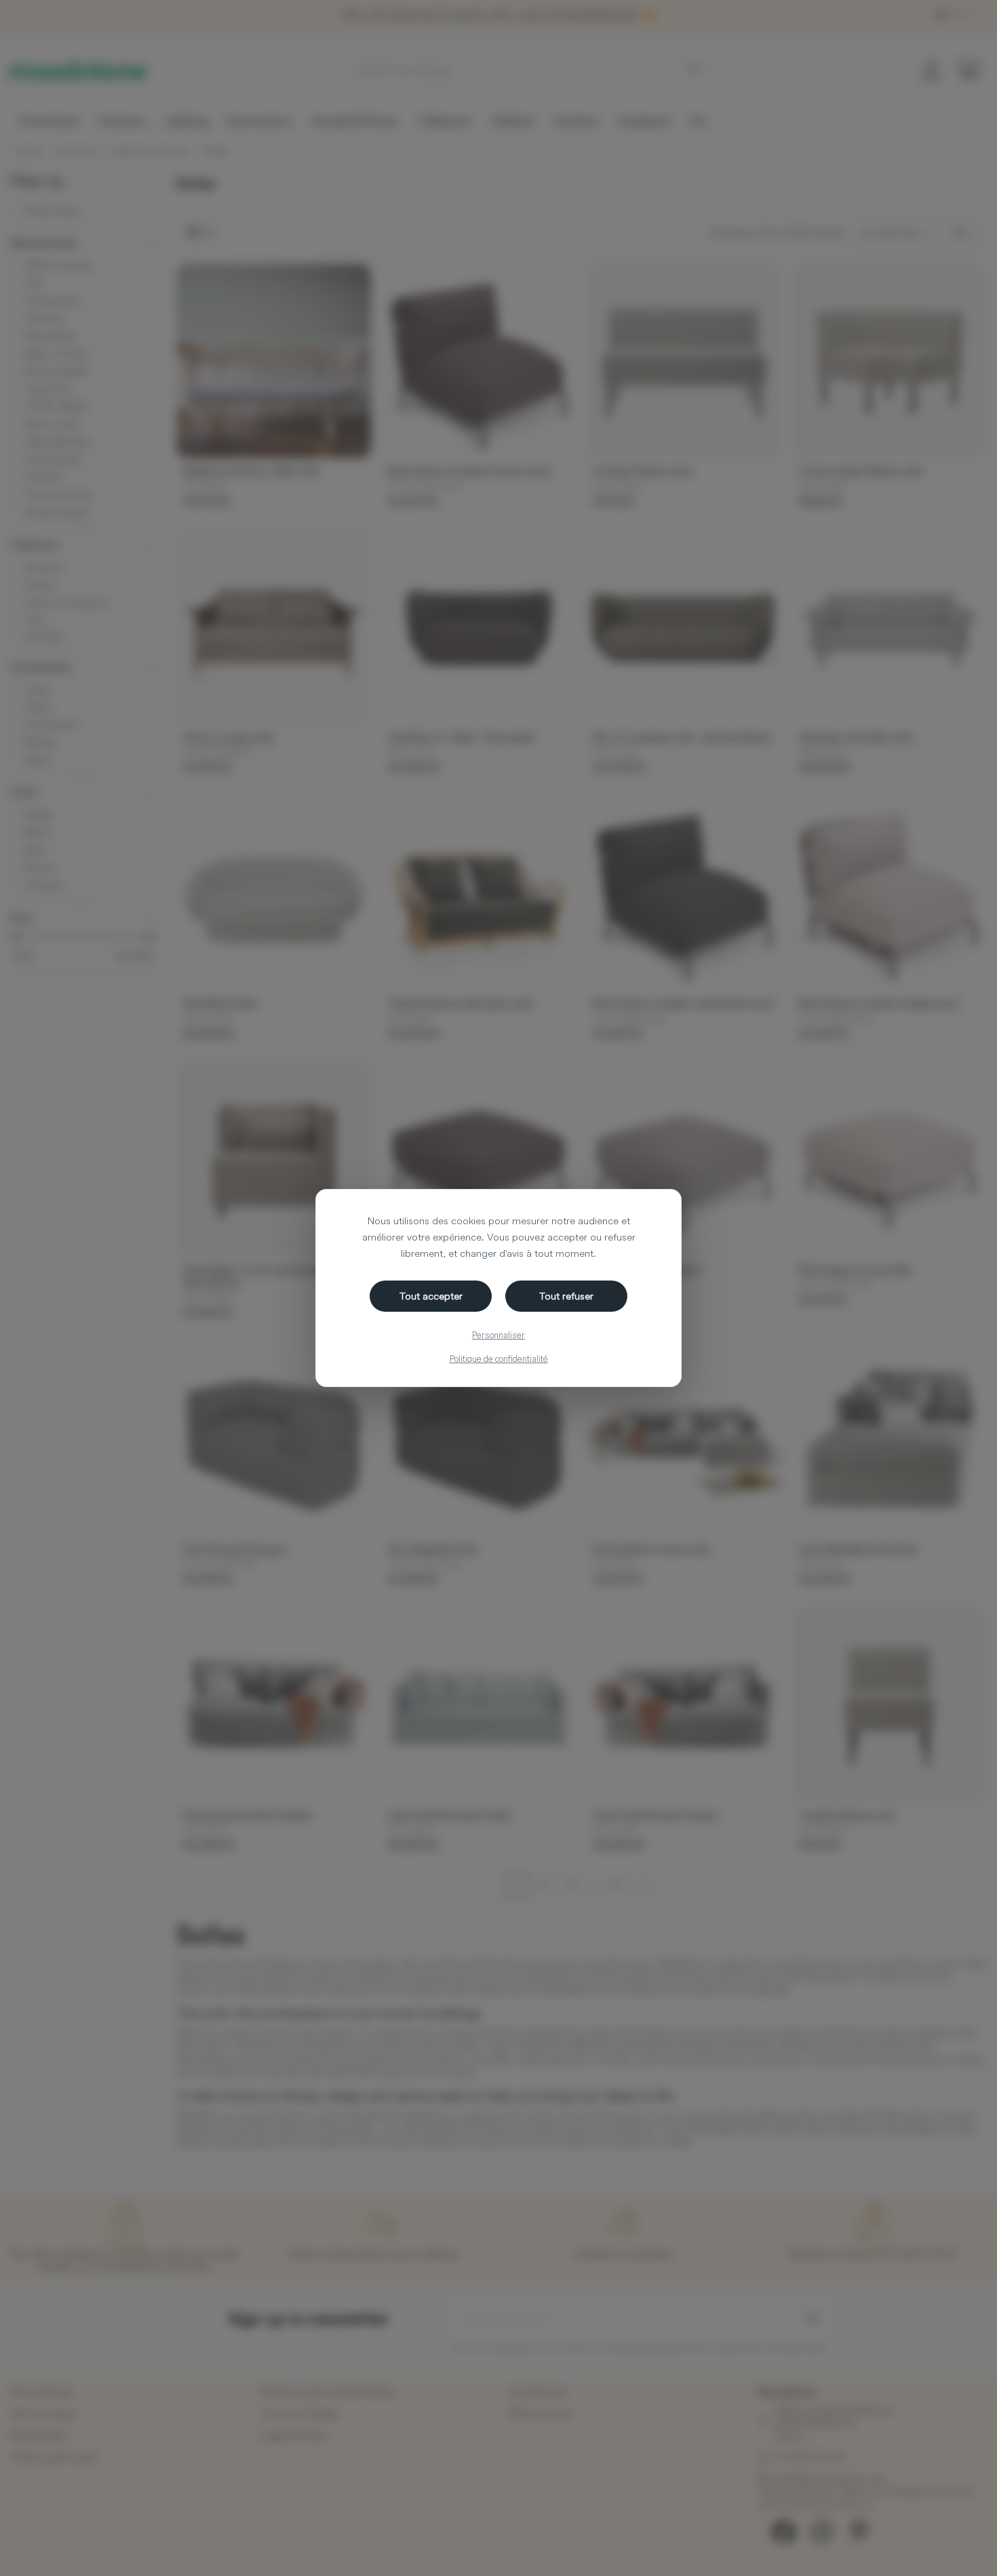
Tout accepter (431, 1296)
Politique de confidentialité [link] (499, 1359)
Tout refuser (566, 1296)
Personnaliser (498, 1335)
